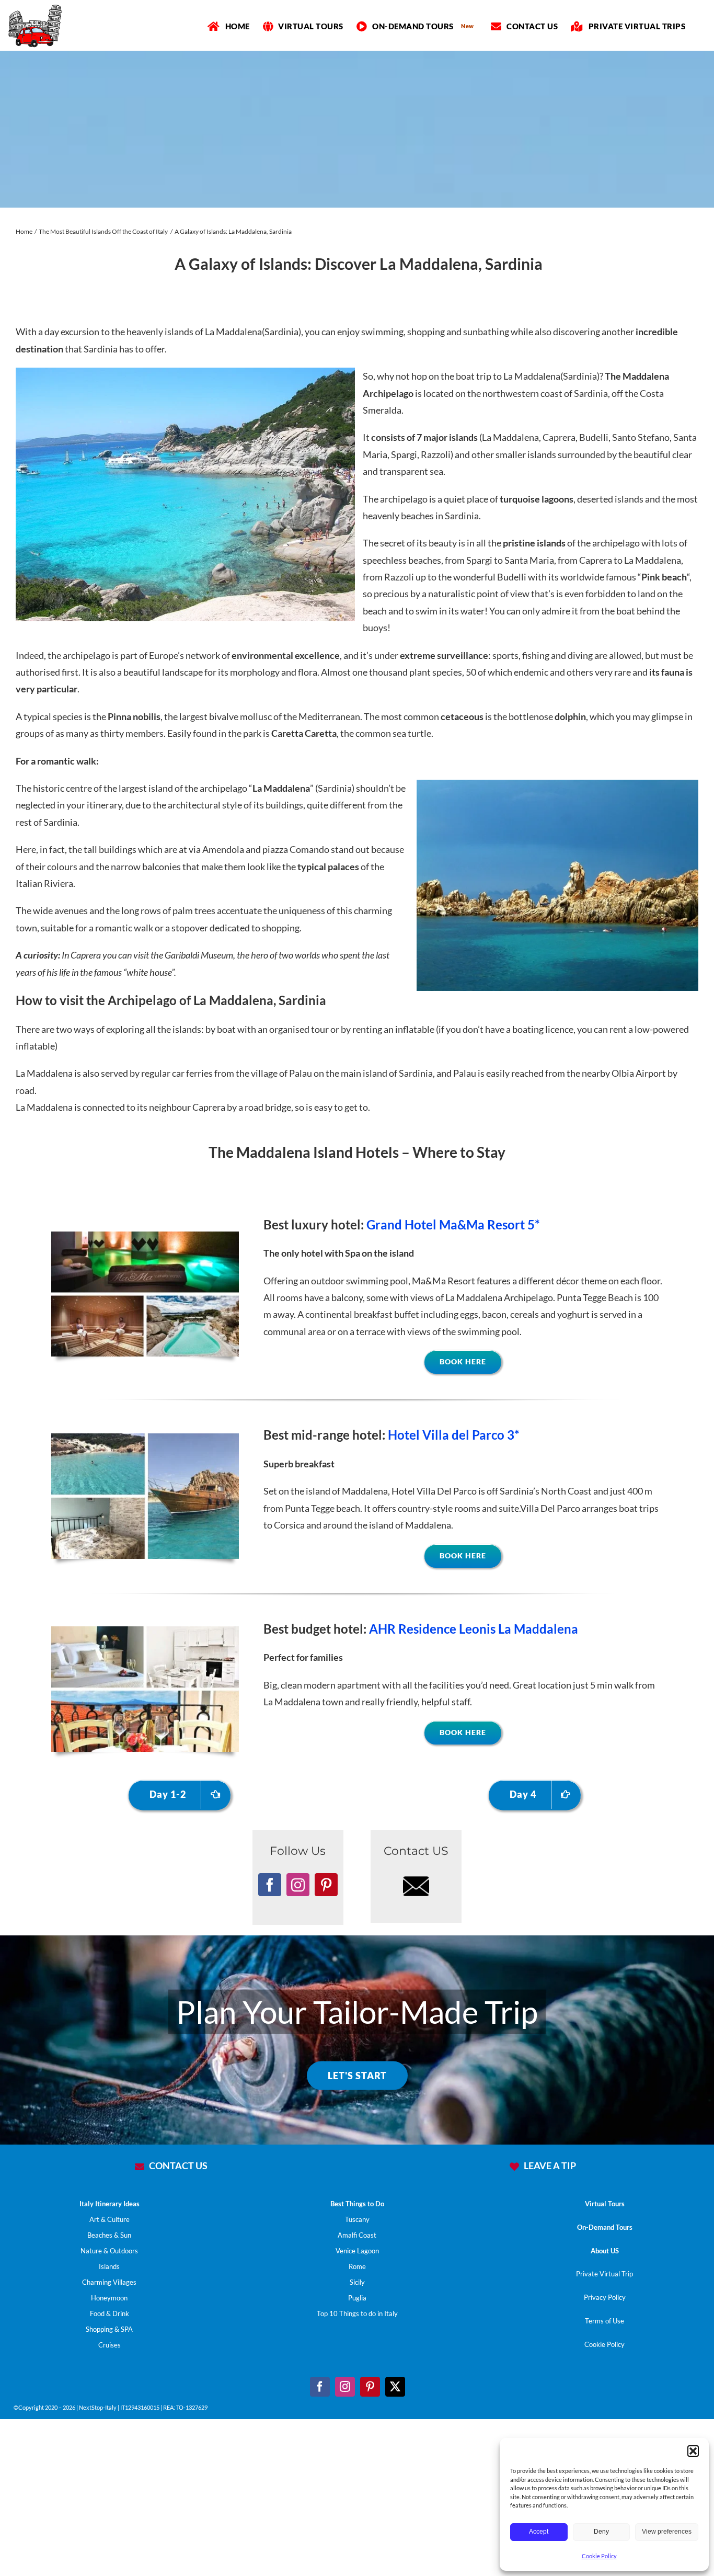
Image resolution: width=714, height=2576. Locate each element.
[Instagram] (298, 1885)
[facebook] (320, 2387)
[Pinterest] (326, 1885)
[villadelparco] (145, 1438)
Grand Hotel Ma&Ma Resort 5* (453, 1224)
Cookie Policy (599, 2556)
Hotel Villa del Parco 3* (454, 1435)
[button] (693, 2451)
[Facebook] (270, 1885)
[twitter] (395, 2387)
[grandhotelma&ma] (145, 1236)
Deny (601, 2532)
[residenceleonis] (145, 1631)
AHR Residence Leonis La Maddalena (474, 1629)
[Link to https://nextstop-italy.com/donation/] (514, 2167)
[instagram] (345, 2387)
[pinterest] (370, 2387)
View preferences (667, 2532)
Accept (539, 2532)
